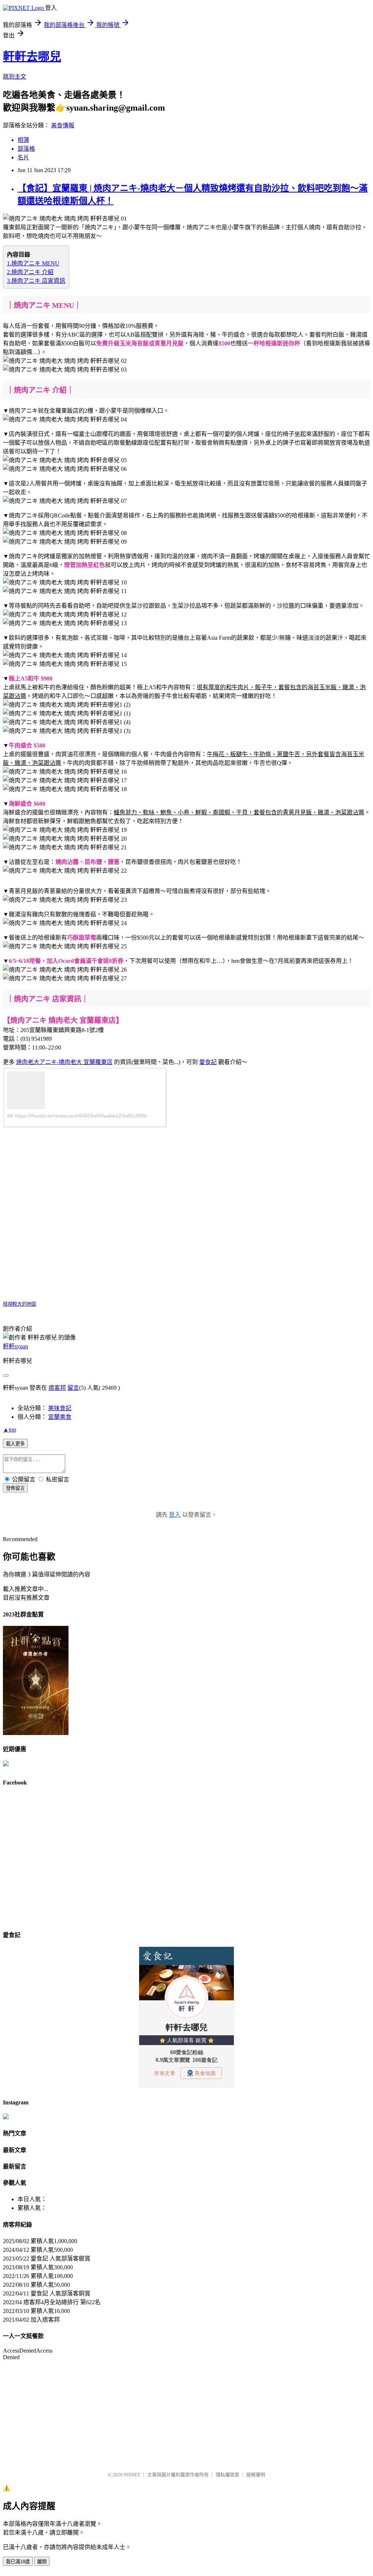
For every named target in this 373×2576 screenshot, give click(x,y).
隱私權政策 (227, 2475)
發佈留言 (15, 1488)
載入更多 (15, 1444)
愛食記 (208, 1062)
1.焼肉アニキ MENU (33, 263)
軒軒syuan (15, 1346)
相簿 (23, 140)
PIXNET (132, 2475)
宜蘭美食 (60, 1417)
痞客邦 (57, 1388)
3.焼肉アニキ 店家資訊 (36, 281)
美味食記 (60, 1408)
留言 (73, 1388)
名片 (23, 157)
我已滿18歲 (18, 2562)
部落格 (26, 149)
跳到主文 (15, 77)
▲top (9, 1430)
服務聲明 (256, 2475)
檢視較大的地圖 (19, 1304)
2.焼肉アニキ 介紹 (30, 272)
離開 (42, 2562)
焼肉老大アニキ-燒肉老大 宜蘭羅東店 (64, 1062)
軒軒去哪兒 (32, 56)
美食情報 (63, 125)
